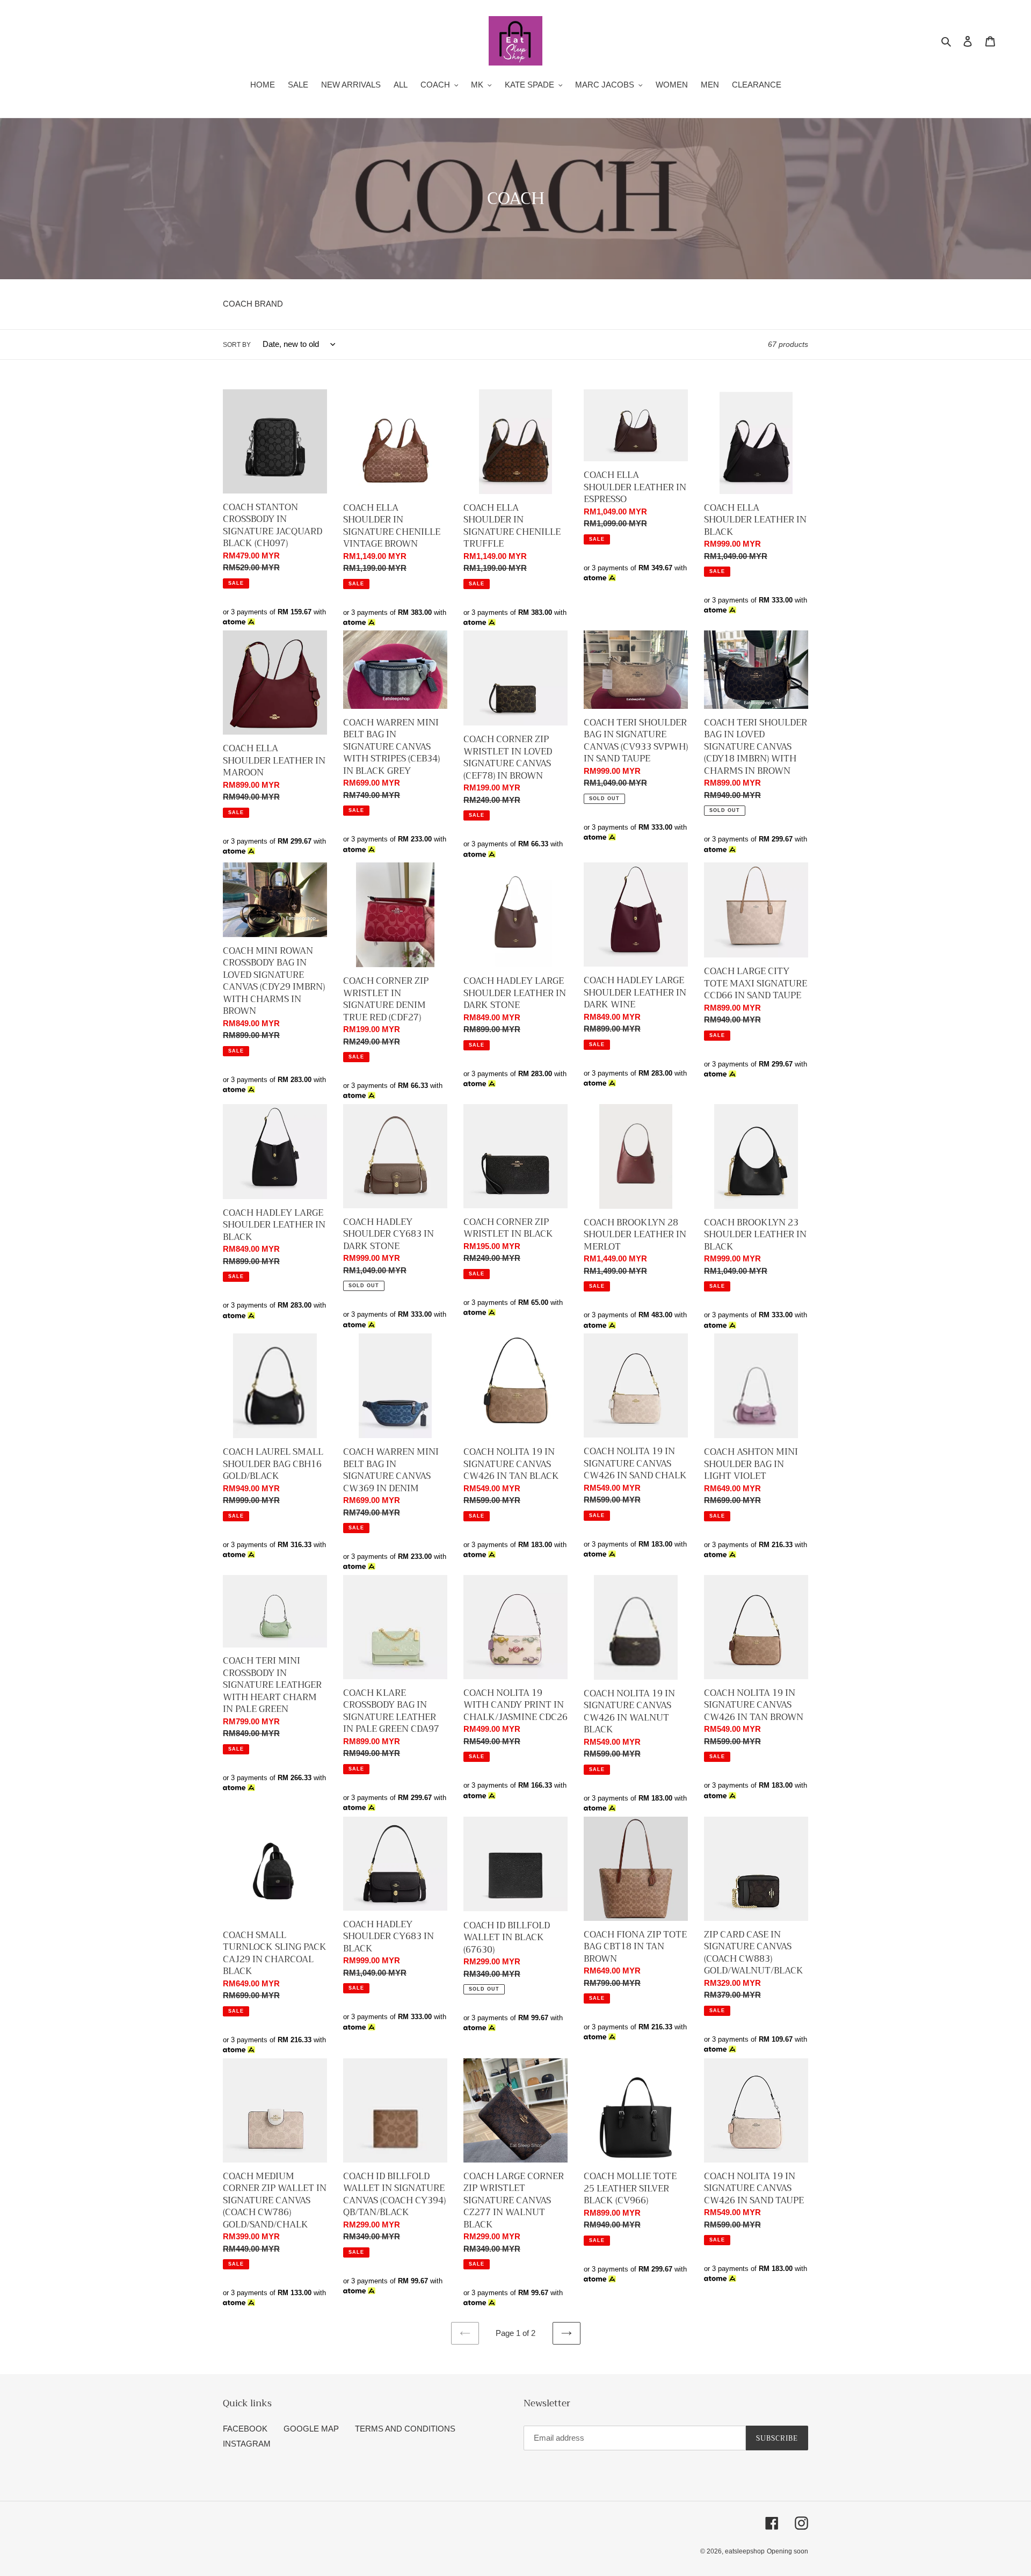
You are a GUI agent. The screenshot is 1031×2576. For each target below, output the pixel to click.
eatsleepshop (745, 2551)
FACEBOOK (245, 2429)
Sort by (237, 345)
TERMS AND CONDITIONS (405, 2429)
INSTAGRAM (247, 2444)
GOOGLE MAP (311, 2429)
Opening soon (787, 2551)
